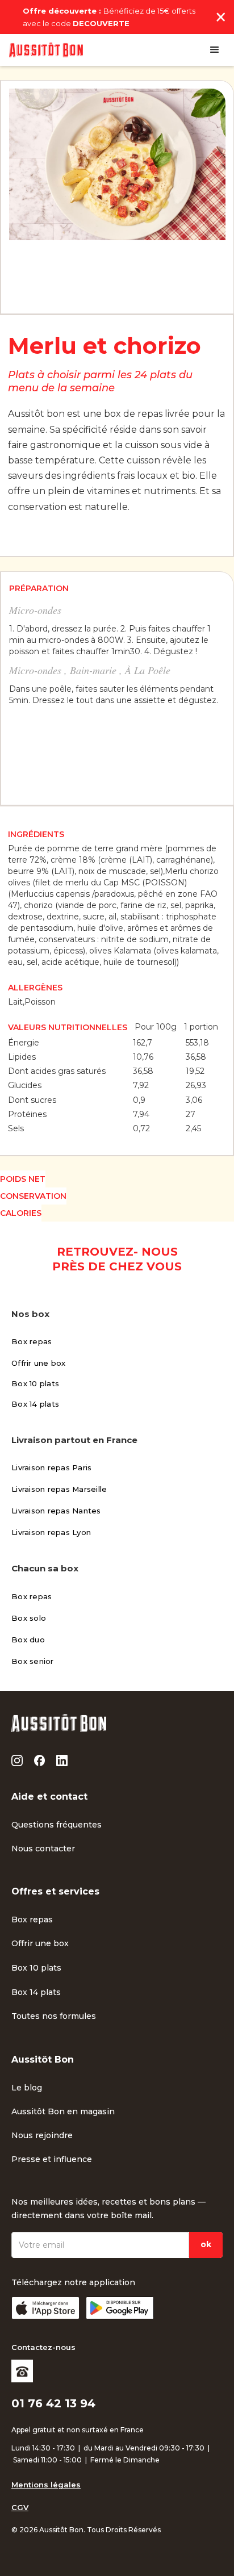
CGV (20, 2507)
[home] (46, 50)
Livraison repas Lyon (51, 1532)
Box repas (32, 1341)
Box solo (29, 1618)
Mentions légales (46, 2485)
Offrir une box (39, 1363)
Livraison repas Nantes (56, 1511)
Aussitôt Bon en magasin (63, 2111)
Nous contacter (43, 1849)
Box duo (28, 1640)
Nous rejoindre (42, 2135)
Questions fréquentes (57, 1825)
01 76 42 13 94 (53, 2403)
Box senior (33, 1661)
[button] (215, 50)
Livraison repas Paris (51, 1467)
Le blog (27, 2088)
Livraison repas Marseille (59, 1489)
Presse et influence (52, 2159)
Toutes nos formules (54, 2016)
